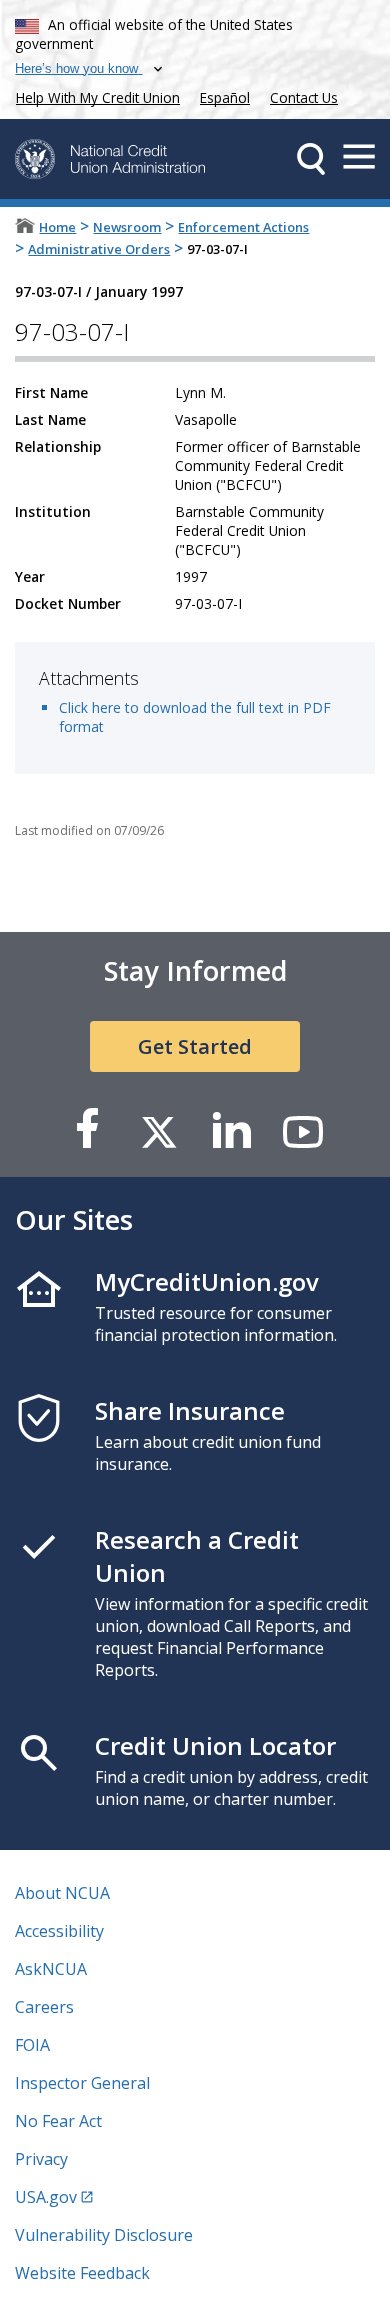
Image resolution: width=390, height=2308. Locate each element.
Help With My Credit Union (94, 95)
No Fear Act (58, 2121)
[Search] (311, 159)
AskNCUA (51, 1969)
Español (225, 97)
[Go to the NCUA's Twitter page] (159, 1130)
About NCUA (62, 1893)
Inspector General (82, 2083)
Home (57, 227)
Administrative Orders (99, 249)
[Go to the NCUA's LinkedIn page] (231, 1130)
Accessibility (59, 1931)
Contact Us (304, 97)
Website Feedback (82, 2273)
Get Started (195, 1046)
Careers (44, 2007)
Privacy (41, 2159)
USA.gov (46, 2197)
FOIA (32, 2045)
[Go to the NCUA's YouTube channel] (303, 1130)
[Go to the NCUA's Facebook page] (87, 1130)
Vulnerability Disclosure (104, 2235)
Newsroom (127, 227)
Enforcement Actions (243, 227)
